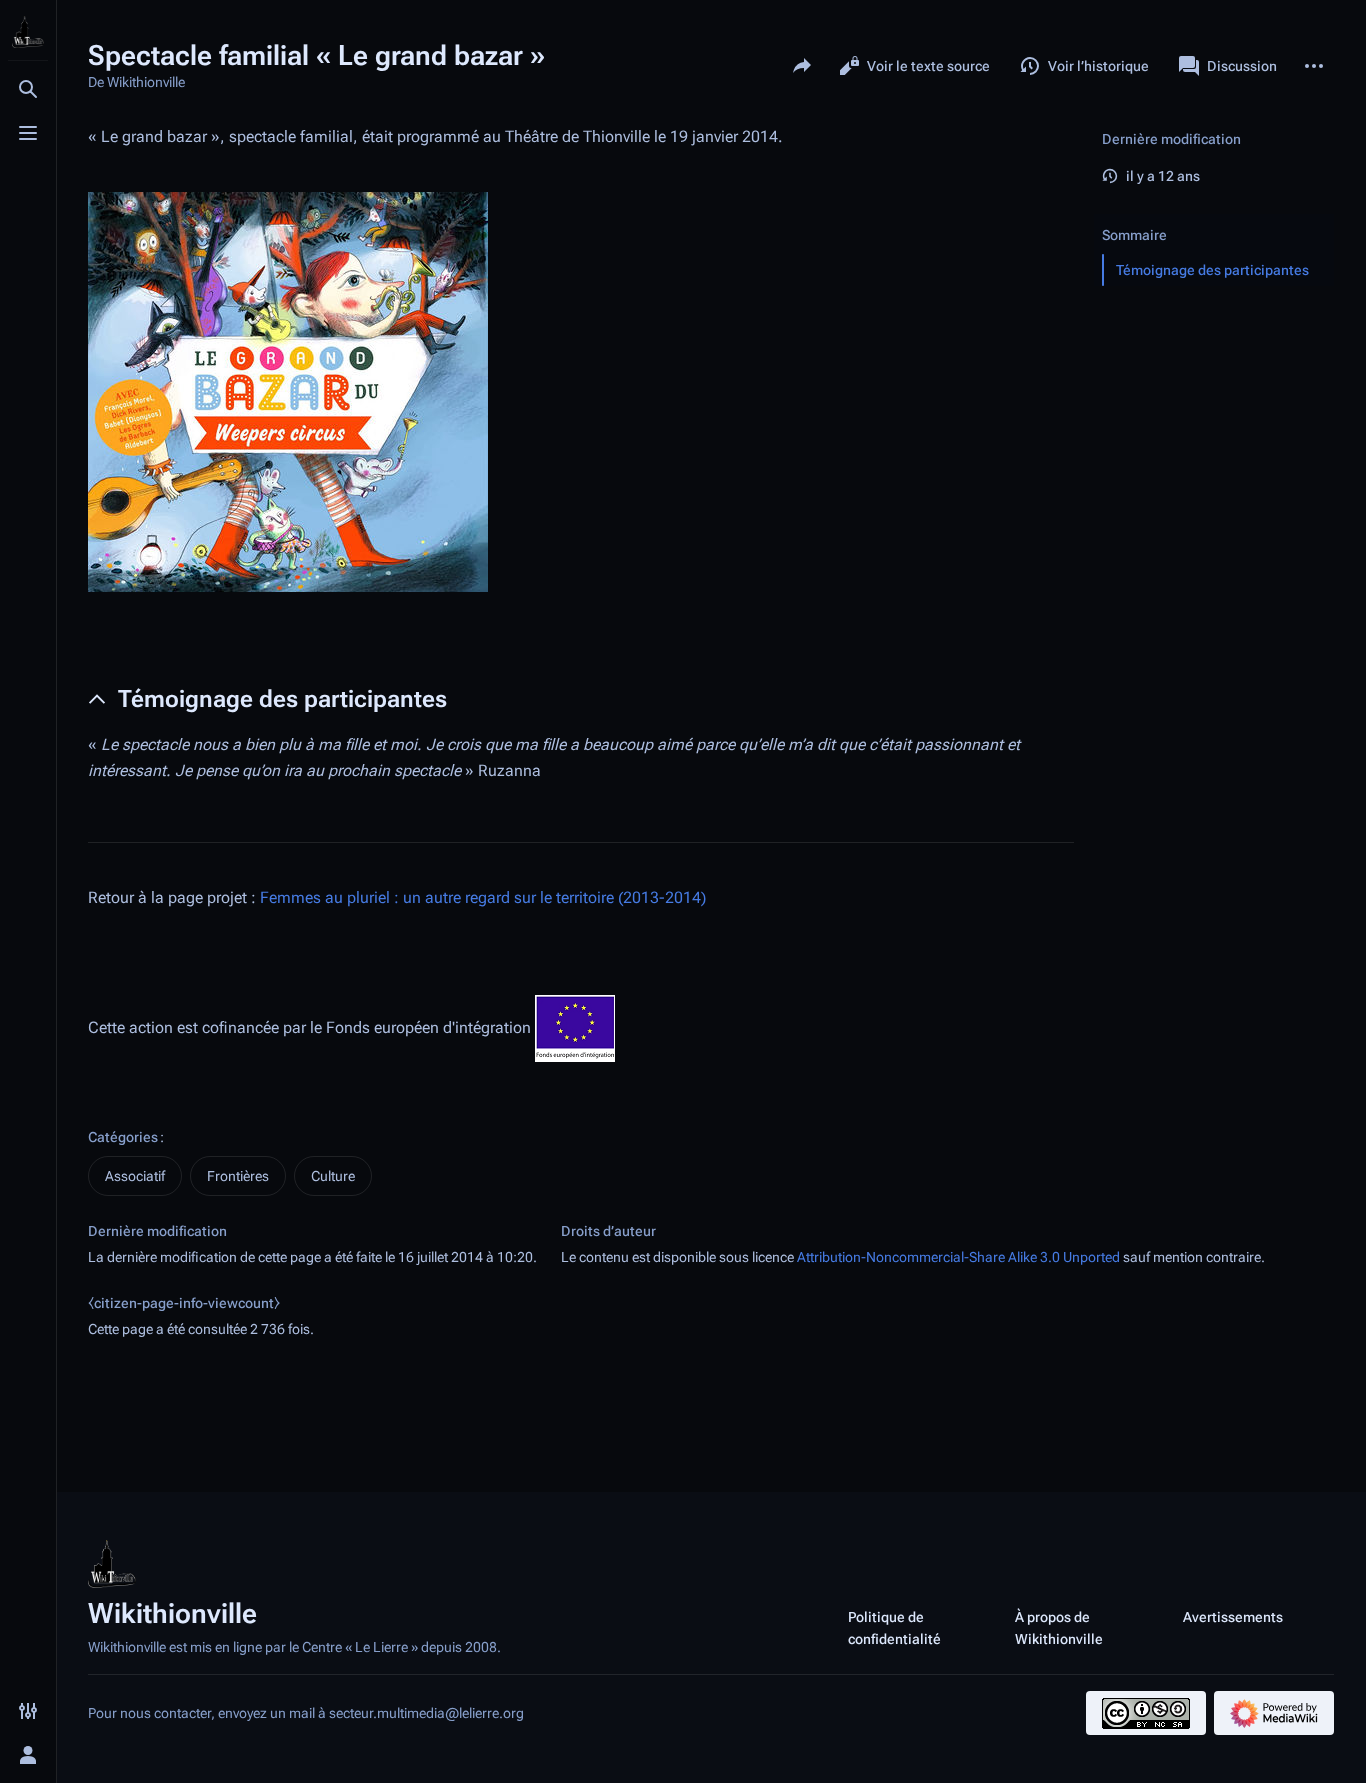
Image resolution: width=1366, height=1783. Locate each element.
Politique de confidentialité (894, 1628)
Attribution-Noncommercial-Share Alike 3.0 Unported (958, 1257)
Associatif (135, 1176)
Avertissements (1233, 1617)
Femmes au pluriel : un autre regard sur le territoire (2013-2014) (483, 897)
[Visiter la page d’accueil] (28, 32)
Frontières (238, 1176)
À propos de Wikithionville (1059, 1628)
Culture (333, 1176)
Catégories (123, 1137)
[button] (1214, 215)
